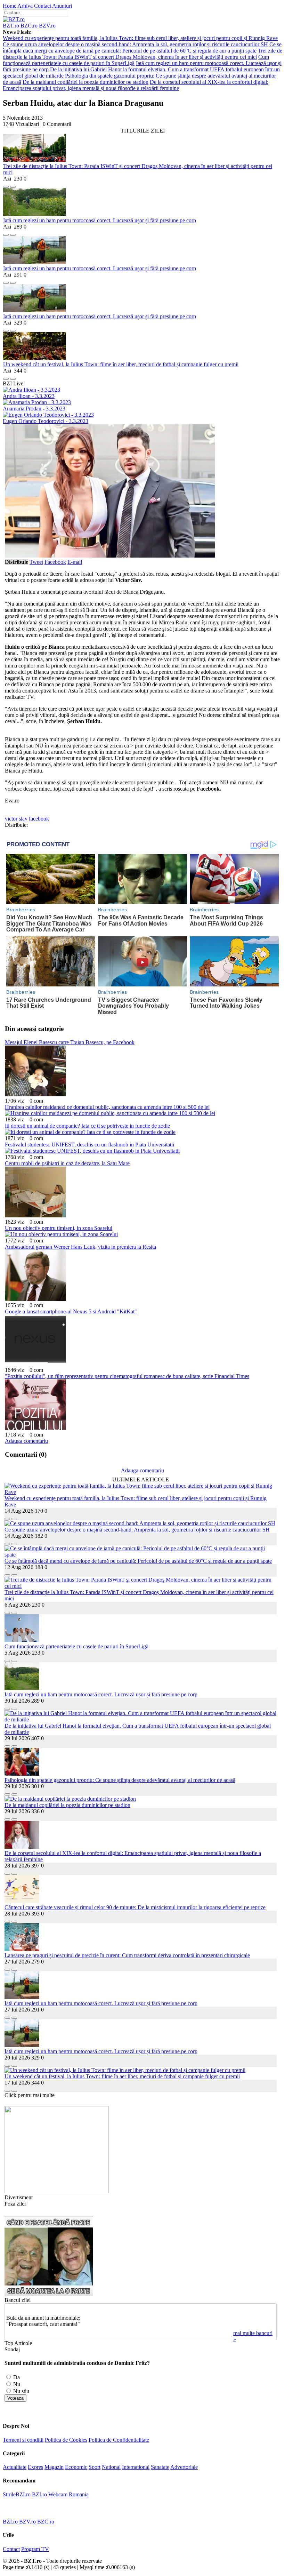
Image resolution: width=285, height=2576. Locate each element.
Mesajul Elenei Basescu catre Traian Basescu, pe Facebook (70, 1042)
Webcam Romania (68, 2494)
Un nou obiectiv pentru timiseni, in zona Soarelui (59, 1228)
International (136, 2467)
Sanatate (160, 2467)
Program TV (35, 2549)
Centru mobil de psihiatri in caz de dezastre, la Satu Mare (67, 1163)
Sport (95, 2467)
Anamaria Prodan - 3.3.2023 (34, 409)
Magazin (54, 2467)
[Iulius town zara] (57, 2191)
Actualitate (15, 2467)
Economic (76, 2467)
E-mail (75, 562)
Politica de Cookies (66, 2440)
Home (10, 6)
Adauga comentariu (26, 1441)
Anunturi (62, 6)
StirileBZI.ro (17, 2494)
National (111, 2467)
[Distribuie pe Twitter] (13, 185)
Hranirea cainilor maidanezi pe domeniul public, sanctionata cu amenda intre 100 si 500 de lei (107, 1107)
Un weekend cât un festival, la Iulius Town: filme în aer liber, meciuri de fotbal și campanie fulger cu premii (121, 364)
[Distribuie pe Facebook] (6, 185)
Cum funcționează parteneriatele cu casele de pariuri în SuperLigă (76, 1646)
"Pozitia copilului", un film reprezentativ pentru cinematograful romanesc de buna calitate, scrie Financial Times (127, 1376)
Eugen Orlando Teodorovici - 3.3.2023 (46, 421)
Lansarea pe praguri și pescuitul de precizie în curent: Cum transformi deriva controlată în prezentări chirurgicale (127, 1955)
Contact (43, 6)
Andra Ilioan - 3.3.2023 (29, 396)
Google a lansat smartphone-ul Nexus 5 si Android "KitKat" (71, 1311)
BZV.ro (47, 26)
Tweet (36, 562)
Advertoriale (184, 2467)
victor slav (16, 819)
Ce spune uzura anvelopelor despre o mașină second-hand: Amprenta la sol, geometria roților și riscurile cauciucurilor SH (135, 44)
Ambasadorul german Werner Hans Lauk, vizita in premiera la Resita (80, 1247)
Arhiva (25, 6)
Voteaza (15, 2398)
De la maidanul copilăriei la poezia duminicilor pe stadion (85, 82)
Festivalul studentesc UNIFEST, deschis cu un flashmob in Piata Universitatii (89, 1145)
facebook (39, 819)
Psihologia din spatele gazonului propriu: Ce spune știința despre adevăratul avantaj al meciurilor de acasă (120, 1780)
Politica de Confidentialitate (119, 2440)
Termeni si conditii (23, 2440)
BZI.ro (39, 2494)
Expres (35, 2467)
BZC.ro (29, 26)
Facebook (55, 562)
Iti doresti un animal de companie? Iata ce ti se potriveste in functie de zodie (87, 1126)
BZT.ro (11, 26)
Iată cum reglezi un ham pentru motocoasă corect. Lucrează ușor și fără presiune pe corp (100, 220)
